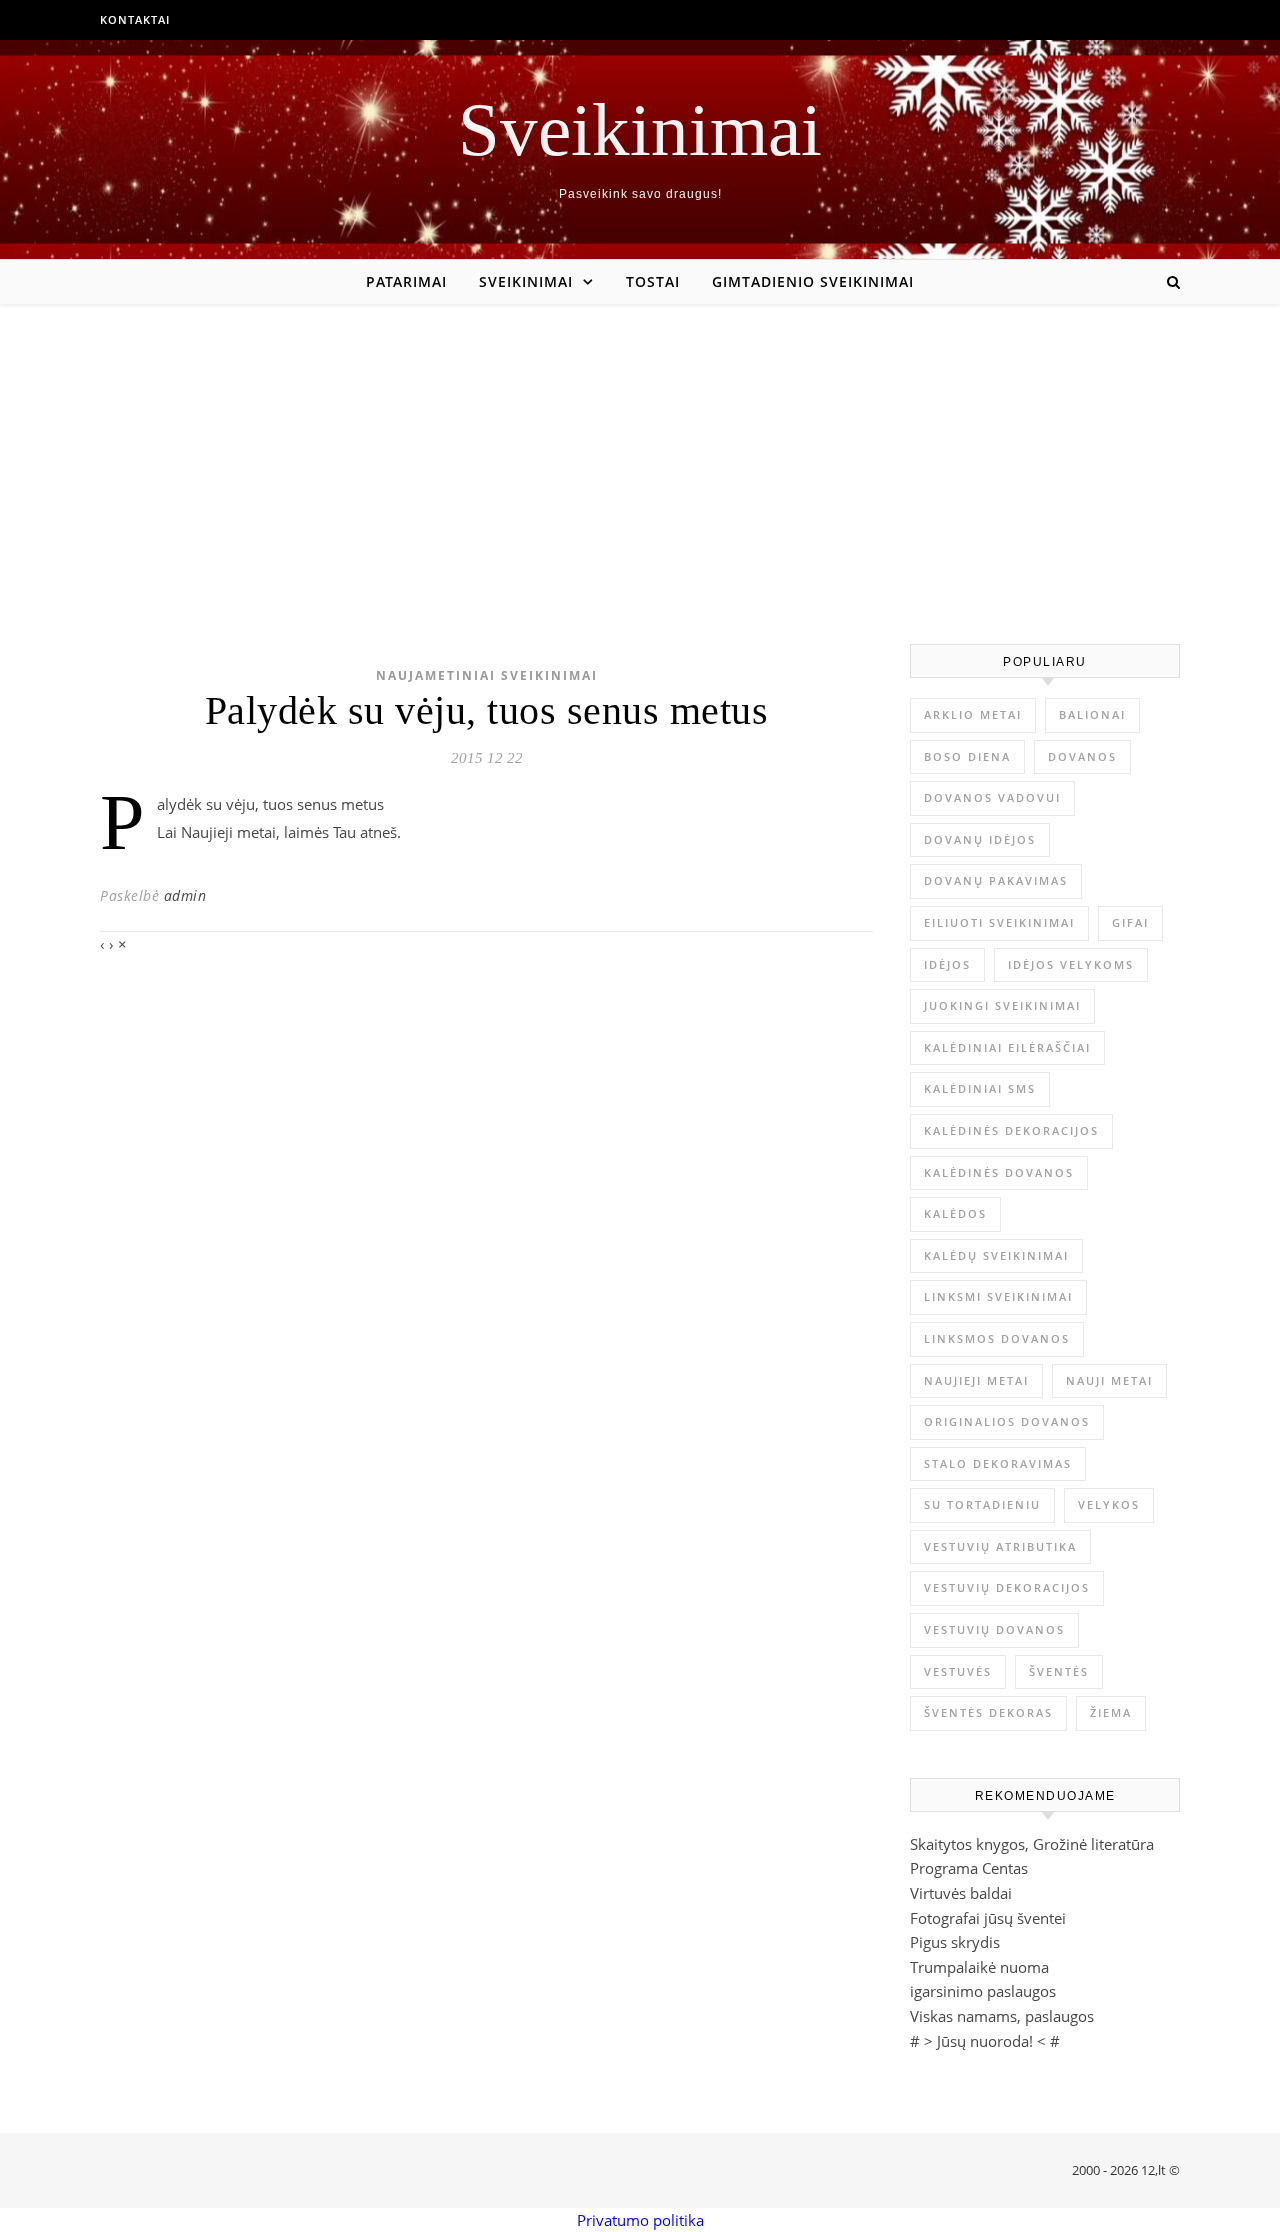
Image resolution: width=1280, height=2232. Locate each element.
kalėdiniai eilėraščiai (1007, 1047)
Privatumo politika (640, 2220)
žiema (1111, 1712)
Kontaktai (135, 19)
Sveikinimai (640, 129)
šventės (1059, 1671)
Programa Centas (969, 1868)
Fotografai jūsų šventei (988, 1918)
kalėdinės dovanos (999, 1172)
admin (185, 895)
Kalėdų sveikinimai (996, 1255)
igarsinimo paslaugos (983, 1991)
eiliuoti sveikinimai (999, 922)
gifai (1130, 922)
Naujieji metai (976, 1380)
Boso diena (967, 756)
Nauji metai (1109, 1380)
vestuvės (958, 1671)
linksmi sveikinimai (998, 1296)
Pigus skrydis (955, 1942)
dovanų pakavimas (996, 880)
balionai (1092, 714)
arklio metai (973, 714)
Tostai (653, 281)
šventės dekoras (988, 1712)
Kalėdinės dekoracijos (1011, 1130)
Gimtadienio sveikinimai (813, 281)
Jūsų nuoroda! (985, 2041)
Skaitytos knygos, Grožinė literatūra (1032, 1844)
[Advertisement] (640, 454)
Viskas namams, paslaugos (1002, 2016)
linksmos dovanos (997, 1338)
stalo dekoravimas (998, 1463)
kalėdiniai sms (980, 1088)
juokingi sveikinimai (1002, 1005)
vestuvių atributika (1000, 1546)
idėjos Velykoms (1071, 964)
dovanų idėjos (980, 839)
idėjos (947, 964)
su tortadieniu (982, 1504)
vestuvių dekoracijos (1007, 1587)
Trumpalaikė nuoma (979, 1967)
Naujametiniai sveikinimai (487, 675)
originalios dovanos (1007, 1421)
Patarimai (406, 281)
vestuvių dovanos (994, 1629)
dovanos (1082, 756)
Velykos (1109, 1504)
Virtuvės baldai (961, 1893)
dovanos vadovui (992, 797)
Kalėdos (955, 1213)
